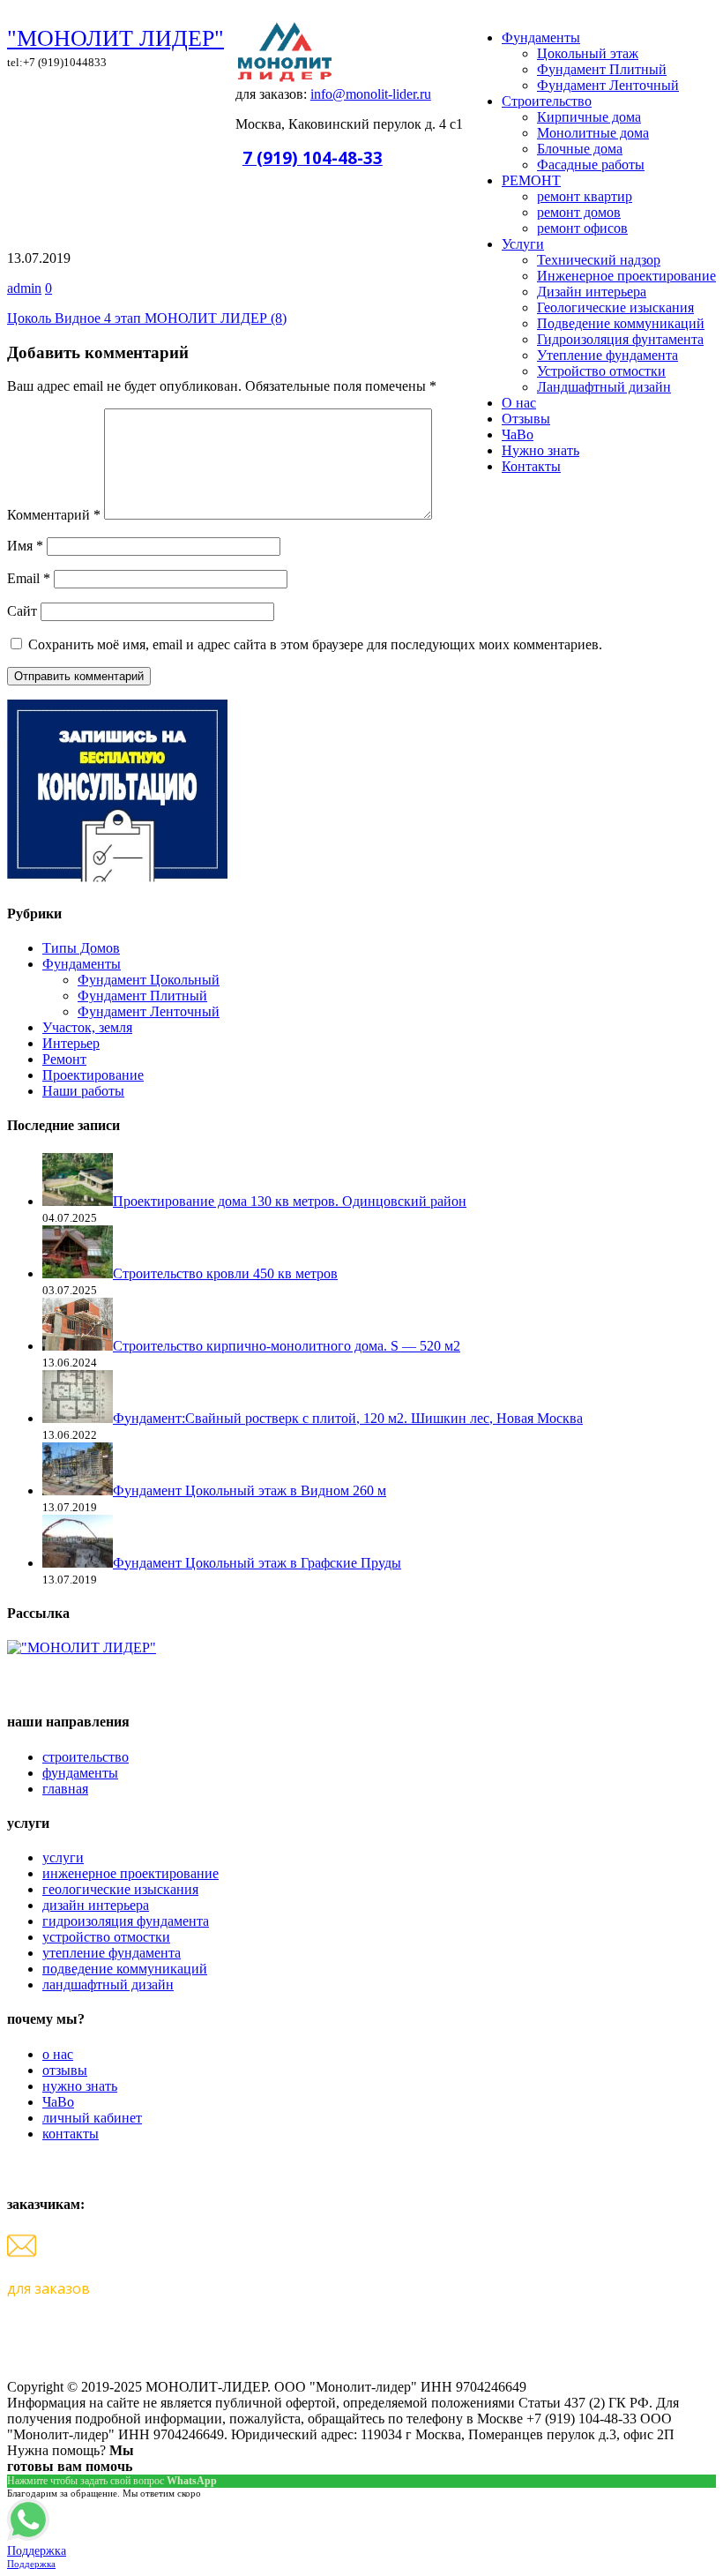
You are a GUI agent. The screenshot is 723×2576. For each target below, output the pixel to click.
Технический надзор (599, 260)
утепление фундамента (112, 1953)
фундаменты (80, 1773)
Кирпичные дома (589, 117)
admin (24, 288)
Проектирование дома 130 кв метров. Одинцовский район (290, 1201)
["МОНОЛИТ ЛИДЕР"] (82, 1647)
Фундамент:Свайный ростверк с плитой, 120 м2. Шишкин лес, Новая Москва (348, 1418)
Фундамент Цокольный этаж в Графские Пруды (257, 1563)
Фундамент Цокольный (149, 980)
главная (65, 1789)
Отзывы (526, 419)
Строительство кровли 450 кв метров (225, 1273)
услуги (63, 1857)
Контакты (531, 466)
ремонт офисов (582, 228)
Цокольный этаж (588, 53)
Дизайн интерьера (592, 292)
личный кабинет (92, 2118)
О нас (519, 403)
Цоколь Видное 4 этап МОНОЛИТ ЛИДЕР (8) (147, 318)
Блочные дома (580, 149)
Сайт (22, 611)
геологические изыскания (120, 1889)
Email (29, 578)
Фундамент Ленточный (608, 85)
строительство (86, 1757)
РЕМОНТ (531, 180)
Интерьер (71, 1043)
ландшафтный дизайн (108, 1984)
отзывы (65, 2070)
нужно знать (80, 2086)
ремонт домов (579, 212)
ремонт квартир (585, 196)
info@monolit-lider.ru (371, 94)
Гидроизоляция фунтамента (620, 339)
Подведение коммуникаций (621, 323)
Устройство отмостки (601, 371)
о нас (58, 2054)
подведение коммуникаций (125, 1969)
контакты (71, 2134)
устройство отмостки (106, 1937)
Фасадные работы (591, 165)
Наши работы (83, 1091)
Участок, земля (87, 1027)
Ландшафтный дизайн (604, 387)
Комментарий (54, 515)
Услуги (523, 244)
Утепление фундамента (607, 355)
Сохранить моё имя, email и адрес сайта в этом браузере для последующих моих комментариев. (315, 644)
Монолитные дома (593, 133)
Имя (25, 546)
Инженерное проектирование (626, 276)
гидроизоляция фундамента (126, 1921)
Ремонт (64, 1059)
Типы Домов (81, 948)
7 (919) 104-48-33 (313, 157)
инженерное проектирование (130, 1873)
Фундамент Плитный (602, 69)
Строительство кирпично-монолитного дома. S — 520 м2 (287, 1346)
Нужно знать (540, 450)
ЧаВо (518, 434)
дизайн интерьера (96, 1905)
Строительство (547, 101)
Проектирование (93, 1075)
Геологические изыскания (615, 307)
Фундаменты (541, 37)
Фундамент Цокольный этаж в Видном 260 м (250, 1490)
